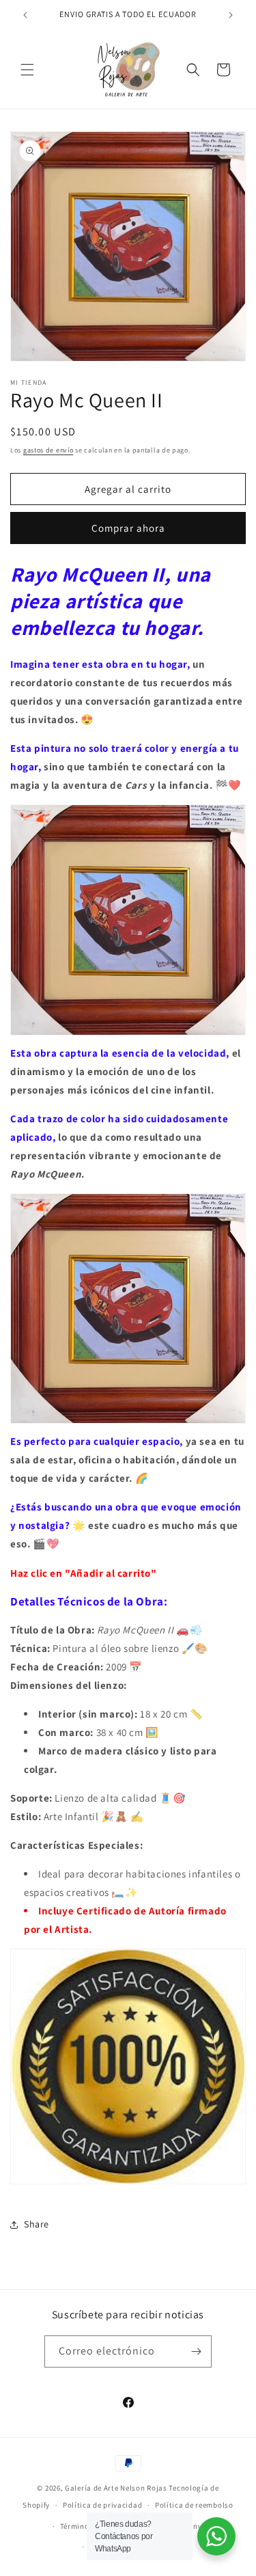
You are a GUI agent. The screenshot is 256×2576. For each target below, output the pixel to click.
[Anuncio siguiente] (231, 15)
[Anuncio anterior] (25, 15)
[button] (27, 70)
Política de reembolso (194, 2505)
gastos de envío (48, 450)
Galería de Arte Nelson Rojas (116, 2488)
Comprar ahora (128, 528)
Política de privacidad (102, 2505)
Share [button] (37, 2224)
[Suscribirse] (196, 2351)
